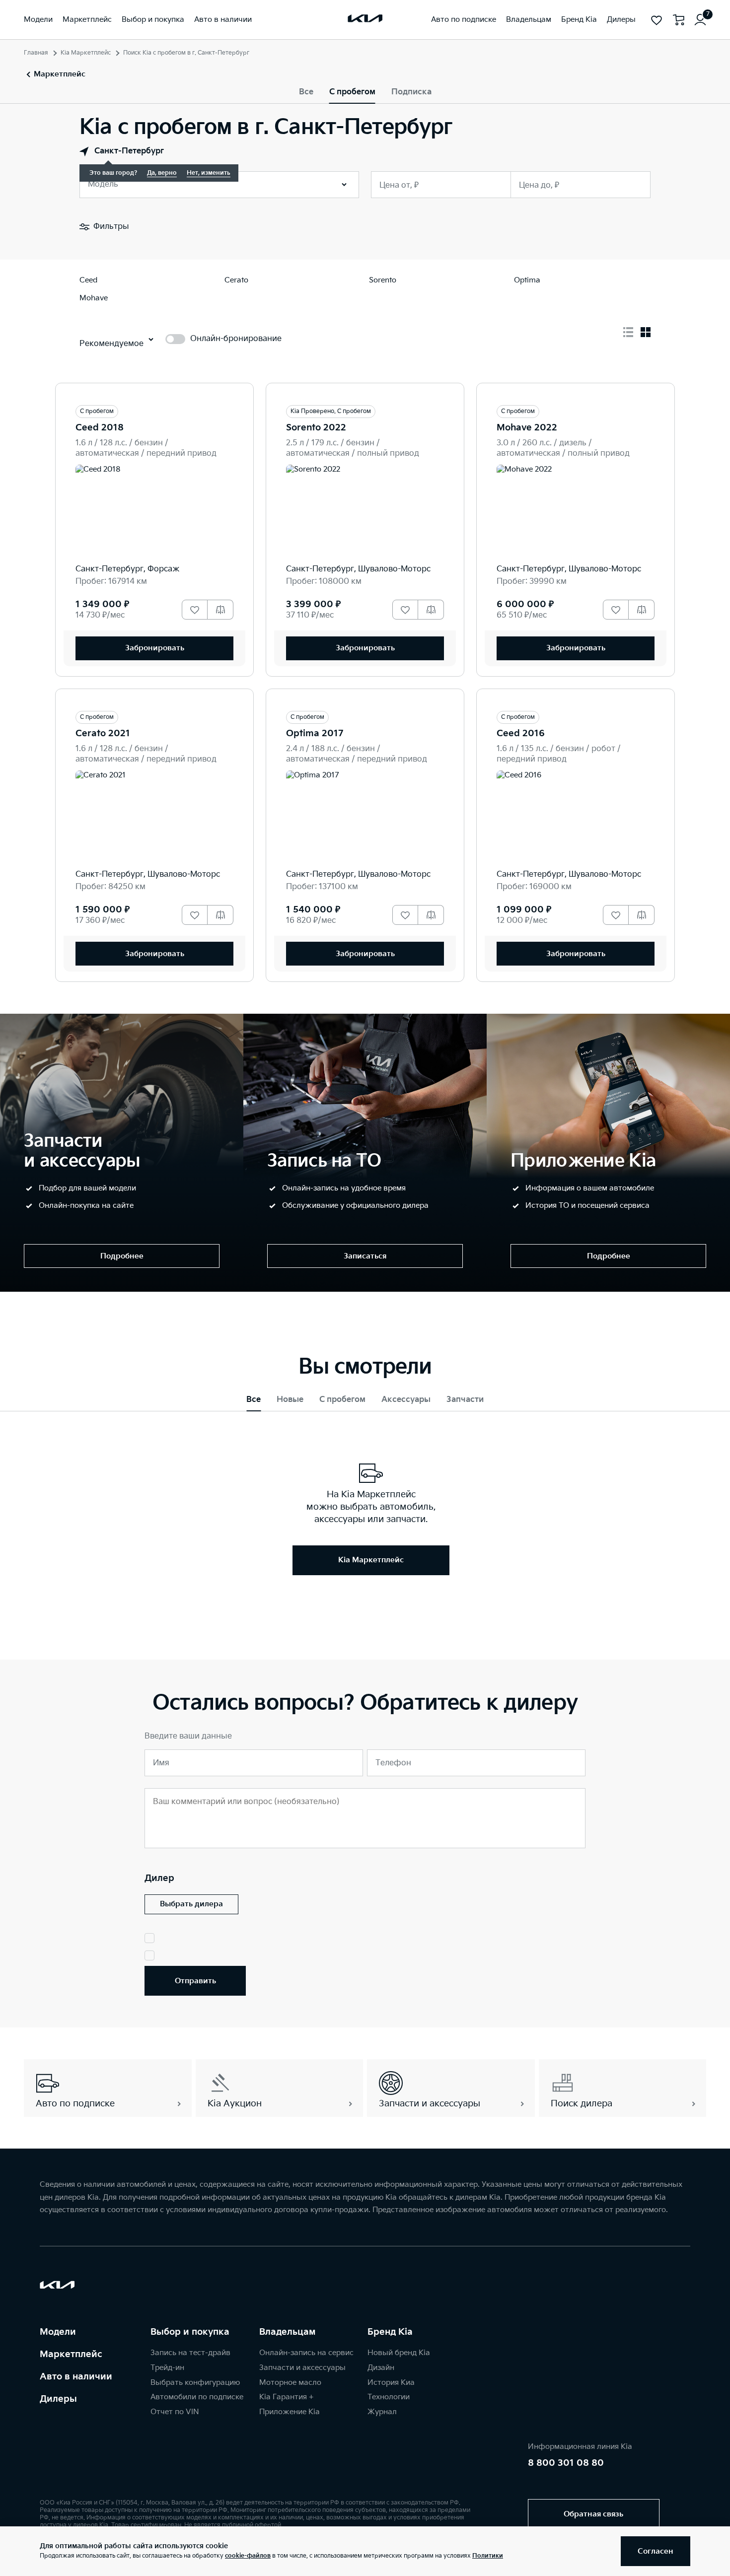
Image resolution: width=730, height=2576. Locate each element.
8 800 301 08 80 (566, 2463)
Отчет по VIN (175, 2412)
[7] (700, 20)
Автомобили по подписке (197, 2397)
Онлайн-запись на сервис (306, 2353)
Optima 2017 (315, 733)
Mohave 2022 (527, 428)
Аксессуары (406, 1400)
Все (306, 92)
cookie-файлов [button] (248, 2556)
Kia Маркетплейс (86, 53)
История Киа (391, 2383)
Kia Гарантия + (286, 2397)
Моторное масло (290, 2383)
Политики (488, 2556)
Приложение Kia (290, 2412)
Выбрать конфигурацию (195, 2383)
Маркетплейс (71, 2354)
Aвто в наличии (76, 2377)
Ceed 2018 (100, 428)
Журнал (382, 2412)
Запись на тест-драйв (190, 2353)
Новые (290, 1400)
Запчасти (465, 1400)
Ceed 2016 (521, 733)
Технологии (389, 2397)
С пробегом (352, 92)
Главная (36, 53)
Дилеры (58, 2399)
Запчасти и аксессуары (302, 2368)
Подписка (411, 92)
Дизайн (381, 2368)
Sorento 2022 (316, 428)
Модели (58, 2332)
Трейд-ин (167, 2368)
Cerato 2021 (103, 733)
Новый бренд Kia (399, 2353)
